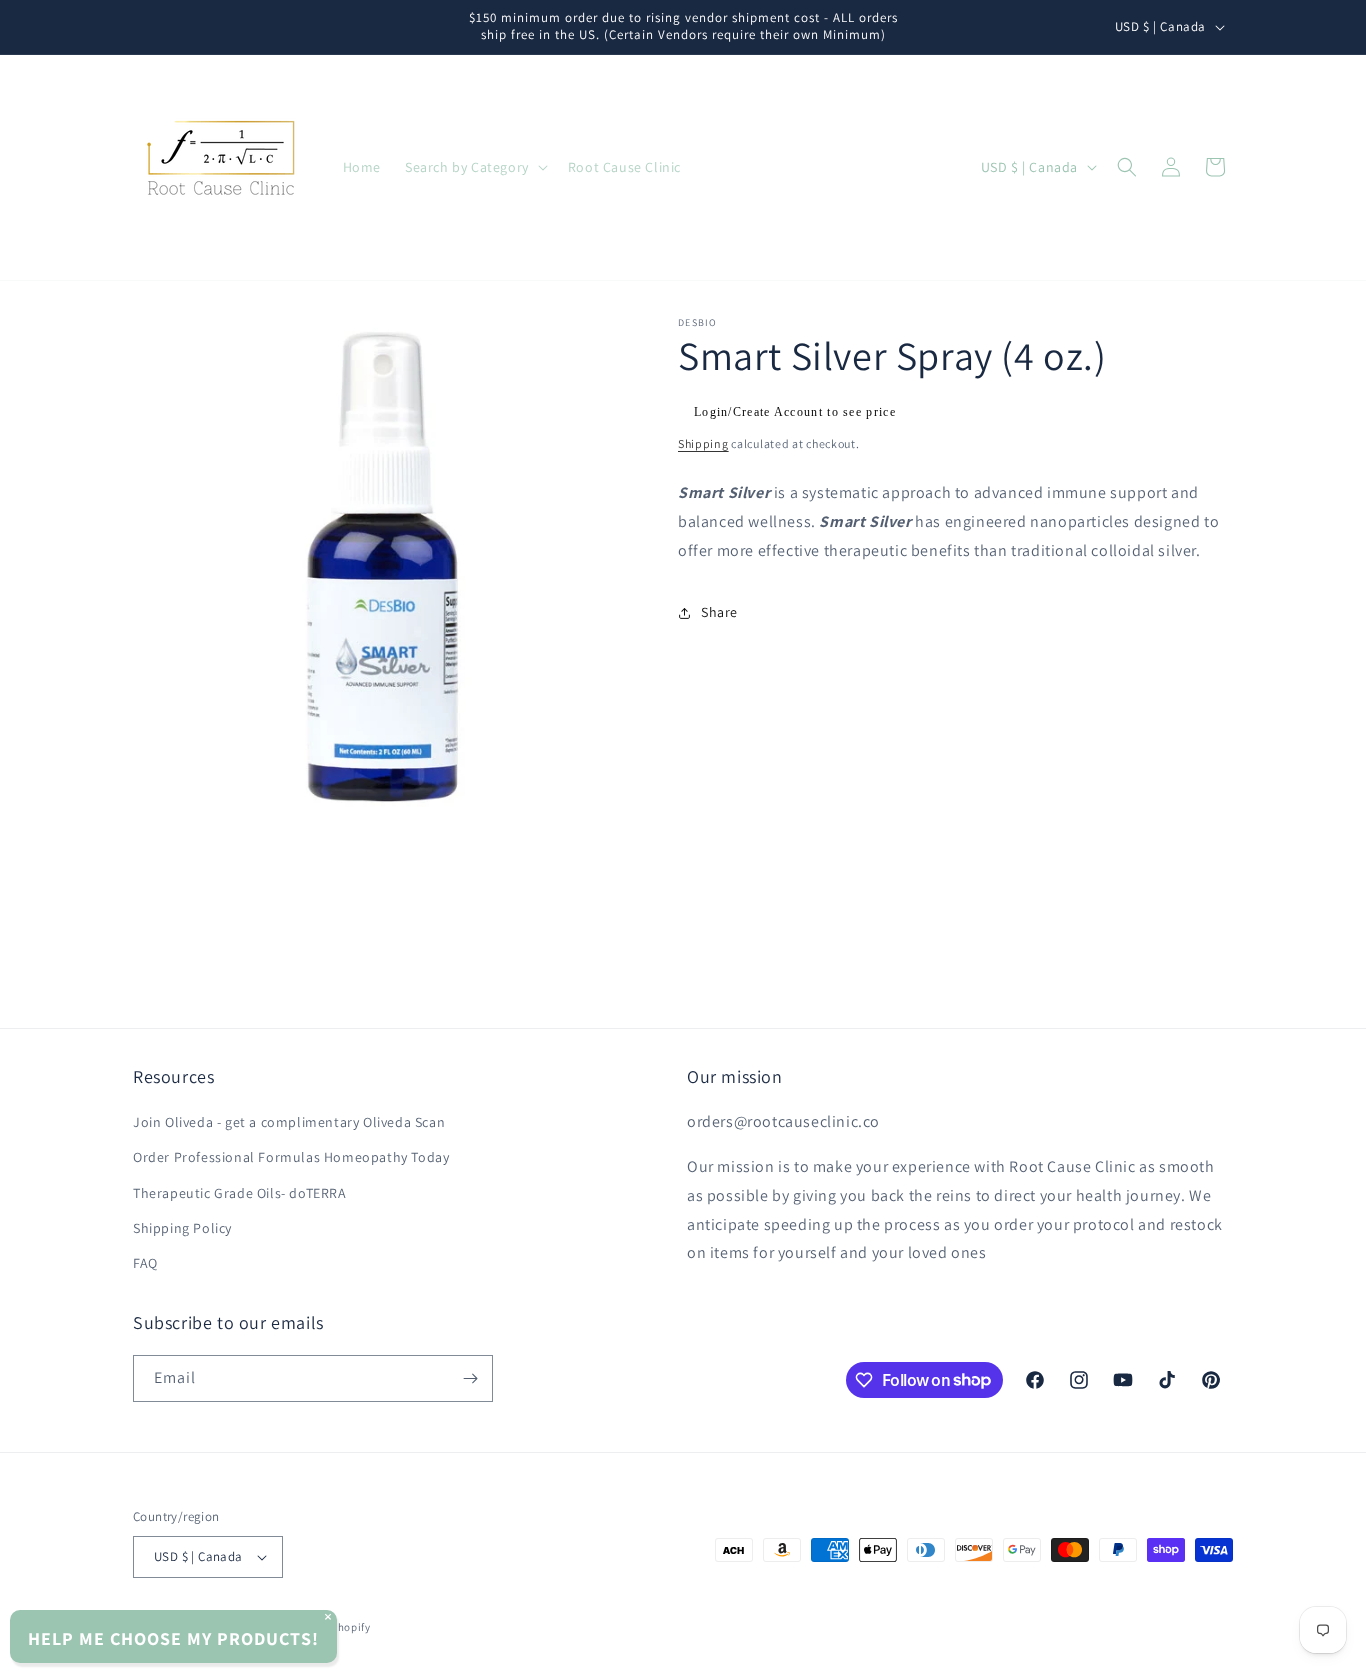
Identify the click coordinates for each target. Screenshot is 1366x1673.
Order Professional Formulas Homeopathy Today (291, 1157)
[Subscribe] (470, 1378)
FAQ (145, 1263)
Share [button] (719, 612)
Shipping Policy (182, 1228)
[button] (474, 167)
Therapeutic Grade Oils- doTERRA (240, 1193)
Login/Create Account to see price (795, 412)
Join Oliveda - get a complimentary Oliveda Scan (289, 1122)
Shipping (703, 443)
